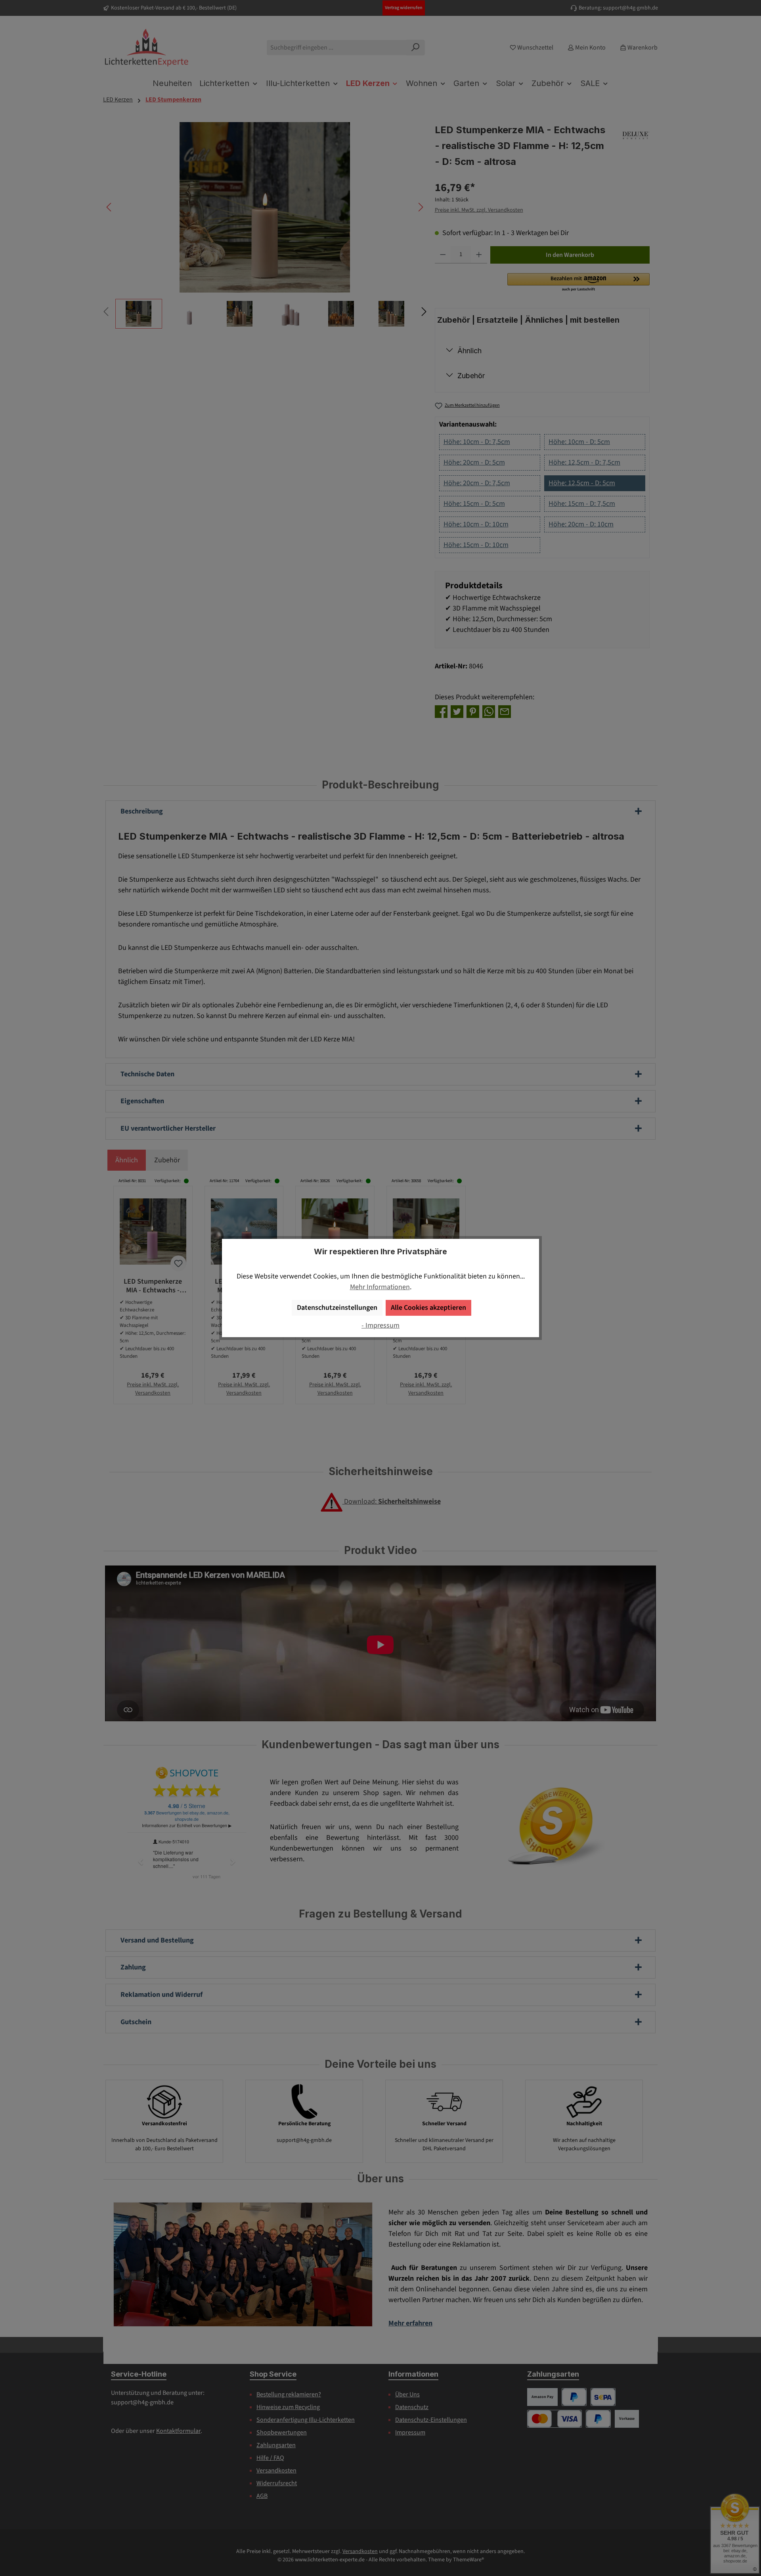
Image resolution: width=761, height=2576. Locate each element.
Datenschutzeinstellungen (337, 1308)
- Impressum (380, 1325)
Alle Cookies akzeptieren (428, 1308)
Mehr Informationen (380, 1287)
